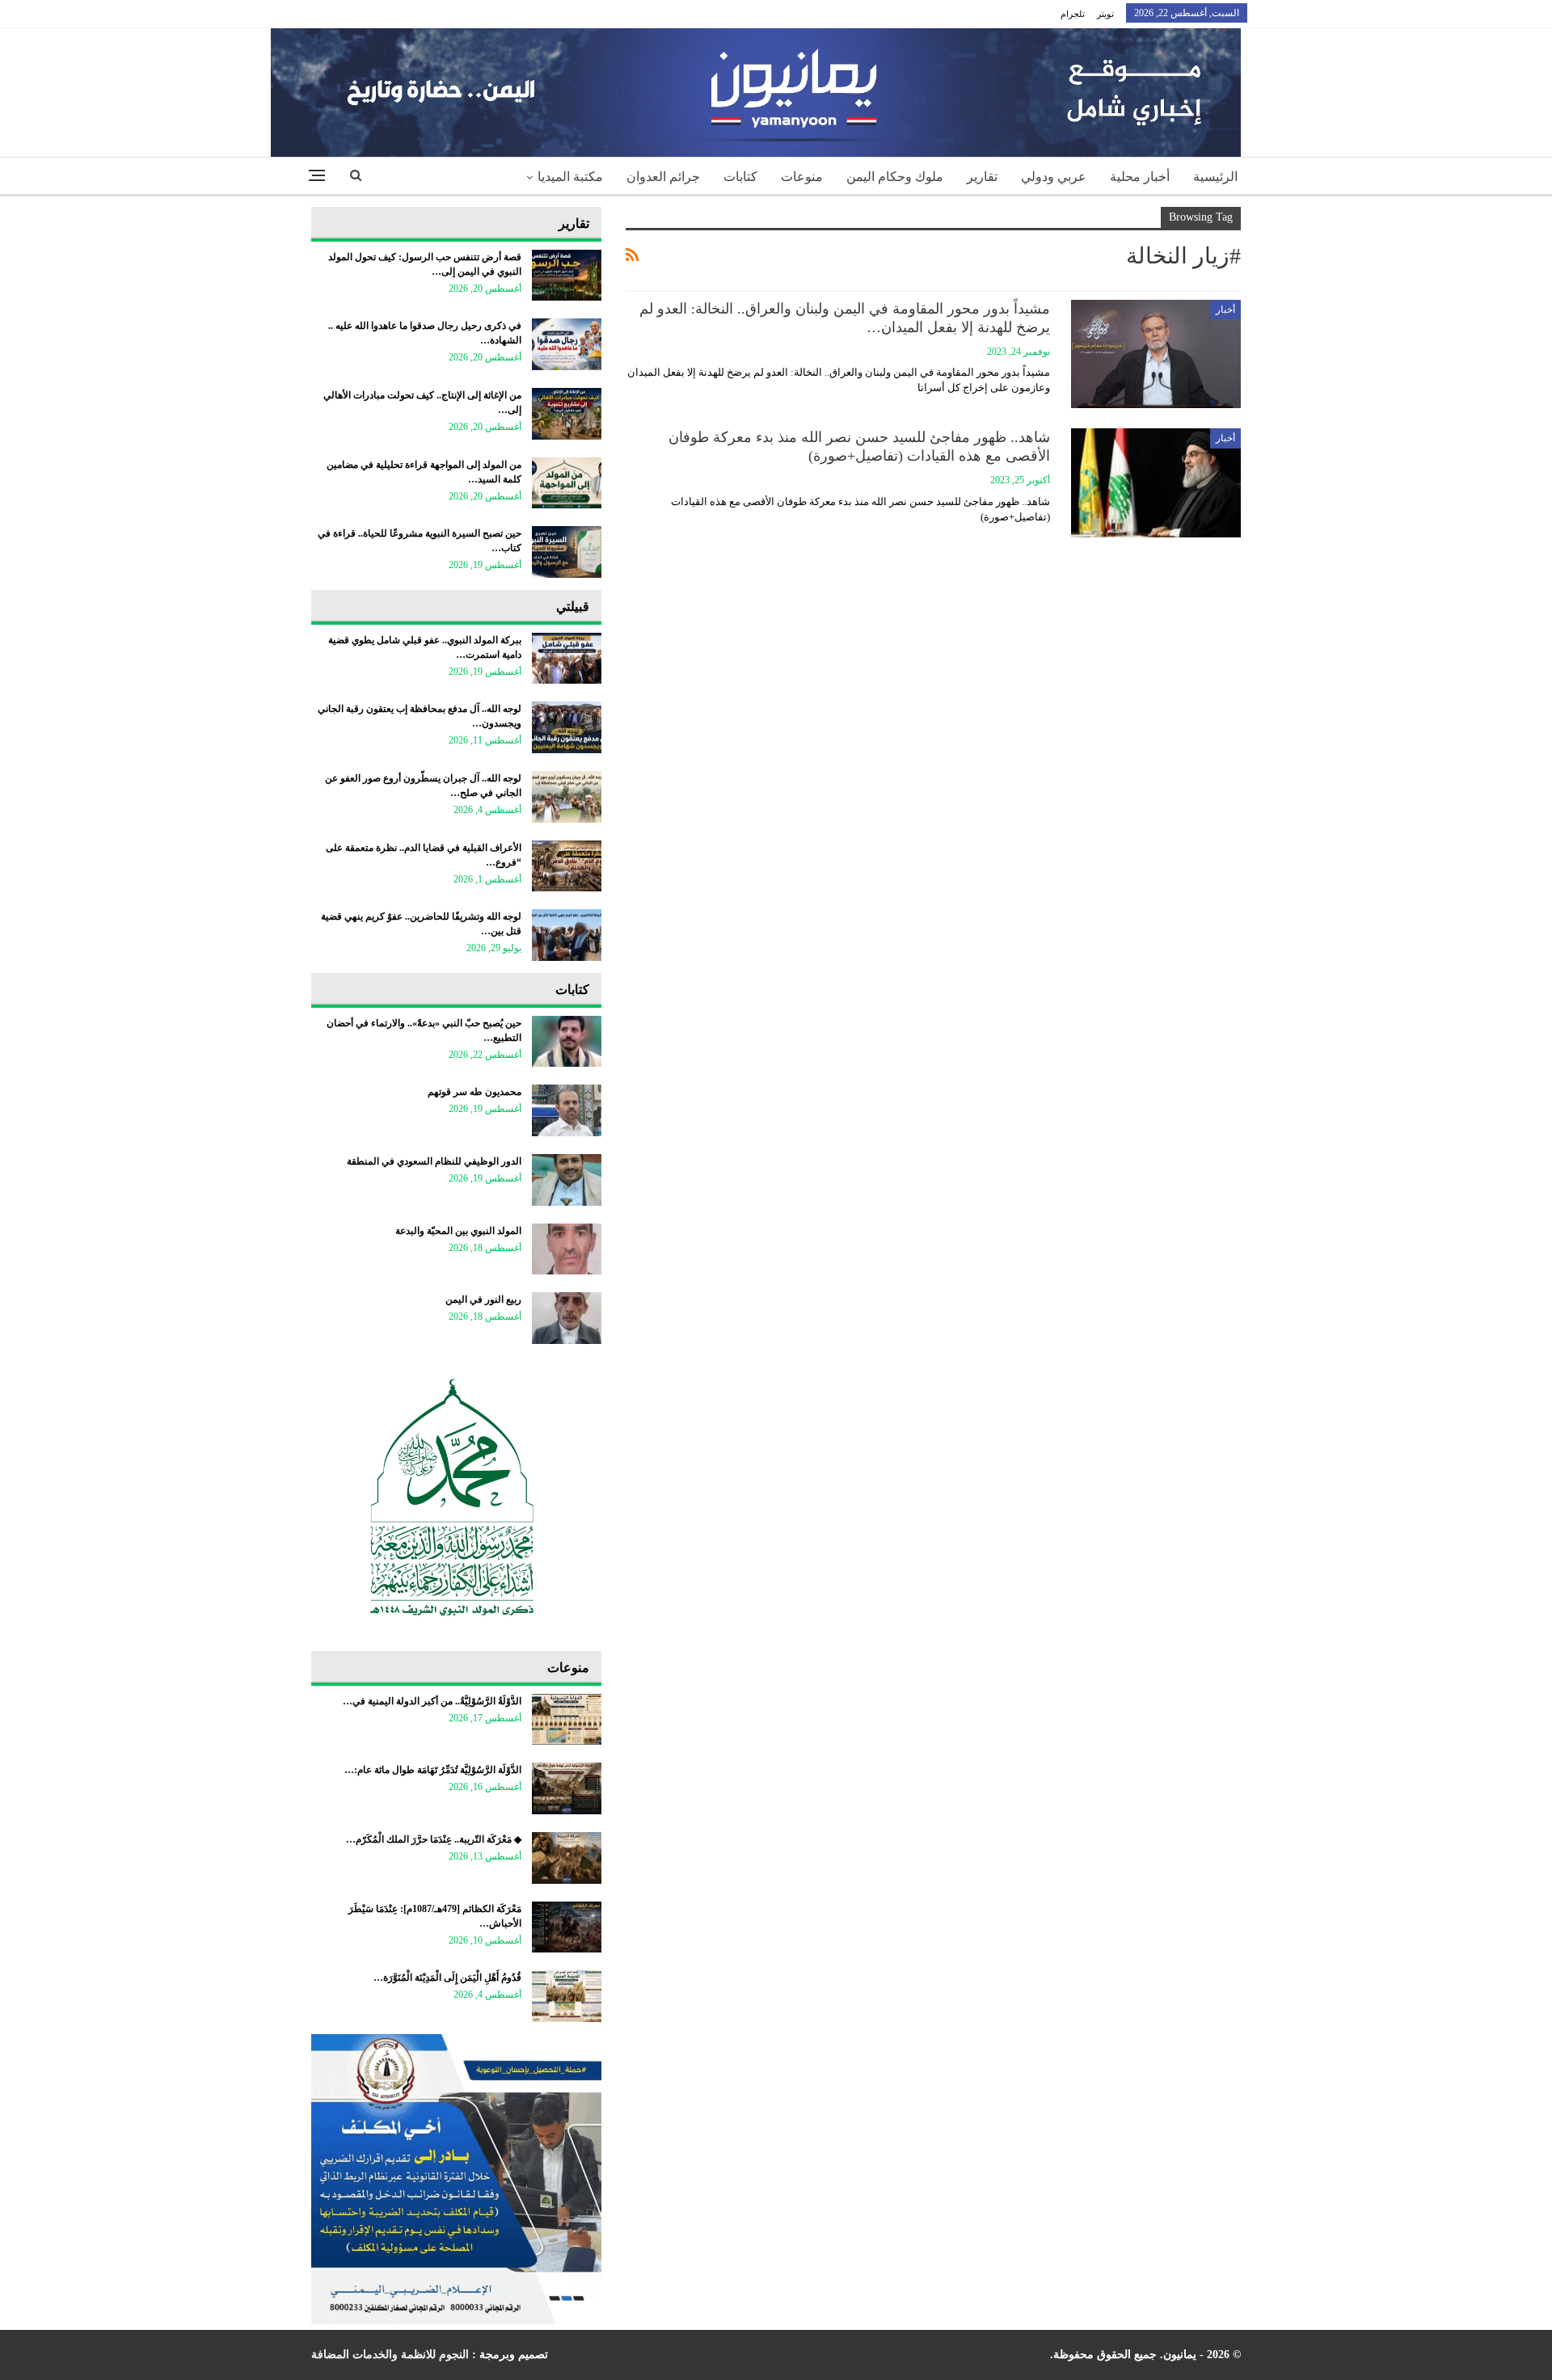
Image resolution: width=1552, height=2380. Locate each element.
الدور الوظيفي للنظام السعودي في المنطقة (434, 1161)
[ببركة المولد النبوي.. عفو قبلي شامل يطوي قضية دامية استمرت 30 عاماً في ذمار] (567, 659)
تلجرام (1073, 14)
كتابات (740, 177)
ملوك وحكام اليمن (895, 177)
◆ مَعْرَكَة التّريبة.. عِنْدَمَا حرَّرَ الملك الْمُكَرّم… (434, 1839)
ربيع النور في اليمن (483, 1300)
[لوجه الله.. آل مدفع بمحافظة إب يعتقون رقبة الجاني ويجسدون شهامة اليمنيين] (567, 727)
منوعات (802, 177)
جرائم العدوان (663, 177)
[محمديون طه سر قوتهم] (567, 1110)
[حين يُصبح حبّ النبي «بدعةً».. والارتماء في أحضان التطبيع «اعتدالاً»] (567, 1042)
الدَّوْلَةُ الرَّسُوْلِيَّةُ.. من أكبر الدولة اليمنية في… (432, 1701)
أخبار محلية (1140, 177)
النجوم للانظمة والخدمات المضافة (390, 2355)
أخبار (1225, 310)
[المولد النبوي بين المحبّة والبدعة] (567, 1249)
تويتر (1105, 14)
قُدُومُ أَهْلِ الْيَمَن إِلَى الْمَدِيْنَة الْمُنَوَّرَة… (447, 1978)
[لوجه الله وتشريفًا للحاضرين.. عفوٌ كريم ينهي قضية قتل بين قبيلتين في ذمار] (567, 935)
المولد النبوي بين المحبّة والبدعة (458, 1231)
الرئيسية (1215, 177)
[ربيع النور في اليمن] (567, 1318)
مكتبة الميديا (570, 177)
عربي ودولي (1054, 177)
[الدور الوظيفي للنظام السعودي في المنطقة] (567, 1180)
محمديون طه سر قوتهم (474, 1092)
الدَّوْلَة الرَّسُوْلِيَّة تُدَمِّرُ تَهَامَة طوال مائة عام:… (433, 1770)
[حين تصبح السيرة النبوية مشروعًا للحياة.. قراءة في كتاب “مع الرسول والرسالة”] (567, 552)
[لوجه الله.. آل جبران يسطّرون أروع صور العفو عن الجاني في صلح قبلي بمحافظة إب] (567, 797)
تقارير (982, 177)
